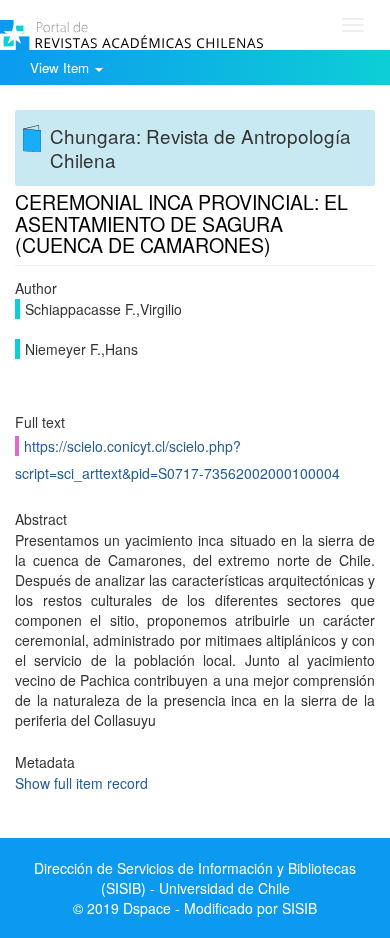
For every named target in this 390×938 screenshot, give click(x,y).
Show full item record (81, 783)
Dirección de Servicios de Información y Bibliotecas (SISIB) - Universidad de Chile (195, 878)
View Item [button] (61, 67)
